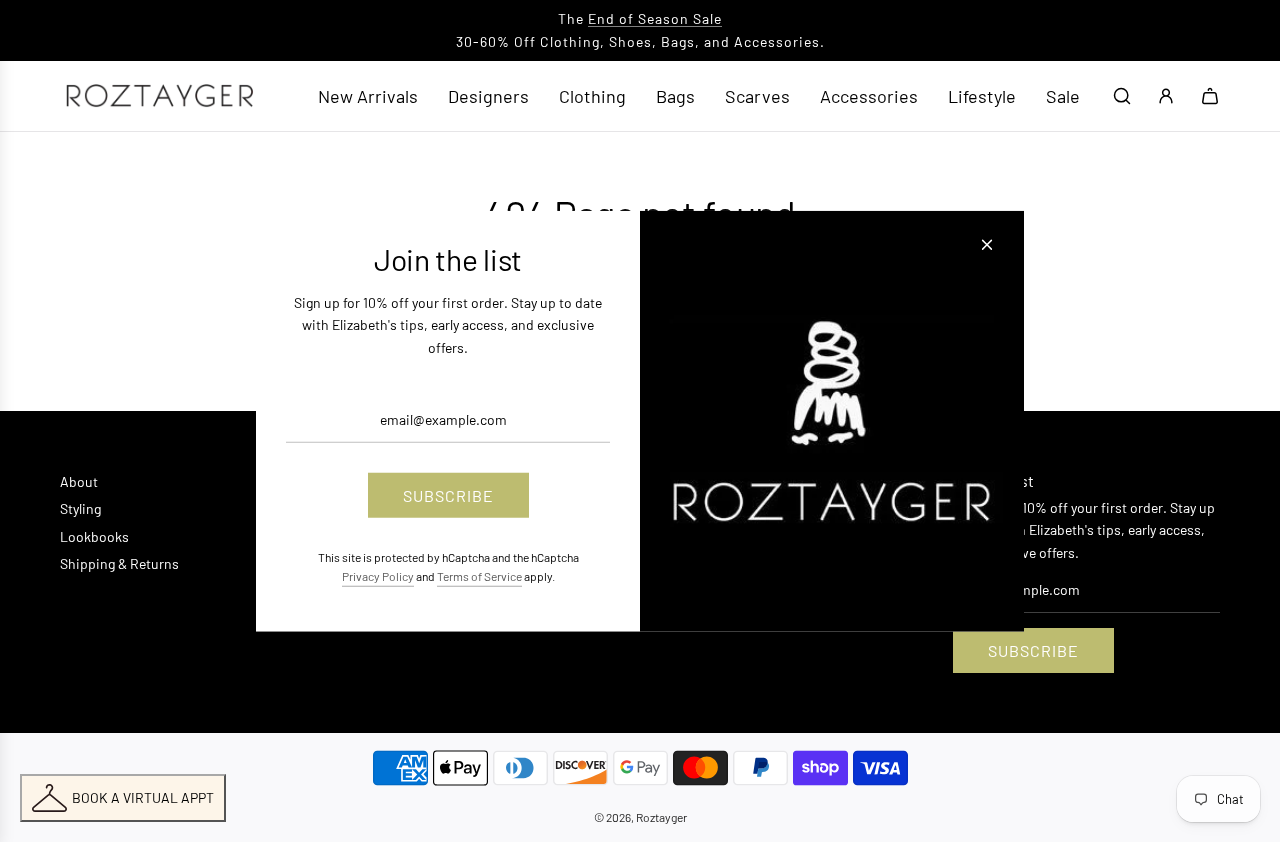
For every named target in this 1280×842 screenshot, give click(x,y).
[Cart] (1210, 96)
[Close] (987, 245)
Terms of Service (479, 576)
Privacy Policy (378, 576)
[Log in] (1166, 96)
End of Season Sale (655, 18)
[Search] (1122, 96)
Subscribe (1033, 650)
